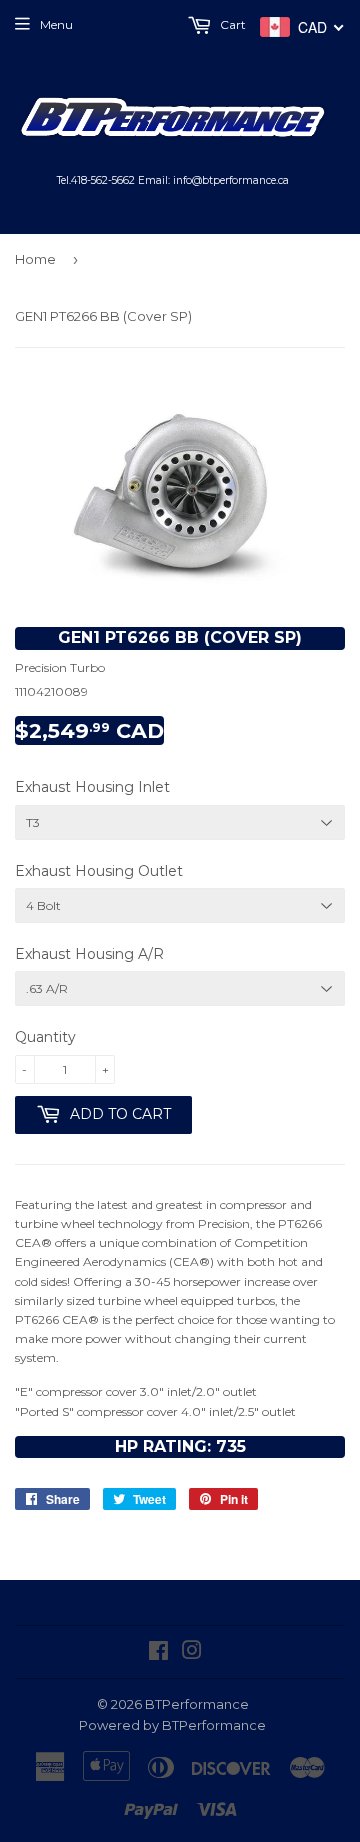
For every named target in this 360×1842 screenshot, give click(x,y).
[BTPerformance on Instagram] (192, 1653)
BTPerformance (197, 1704)
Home (35, 259)
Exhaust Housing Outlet (99, 871)
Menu (56, 24)
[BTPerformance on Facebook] (158, 1653)
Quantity (45, 1037)
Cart (231, 24)
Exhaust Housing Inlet (92, 787)
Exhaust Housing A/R (89, 954)
